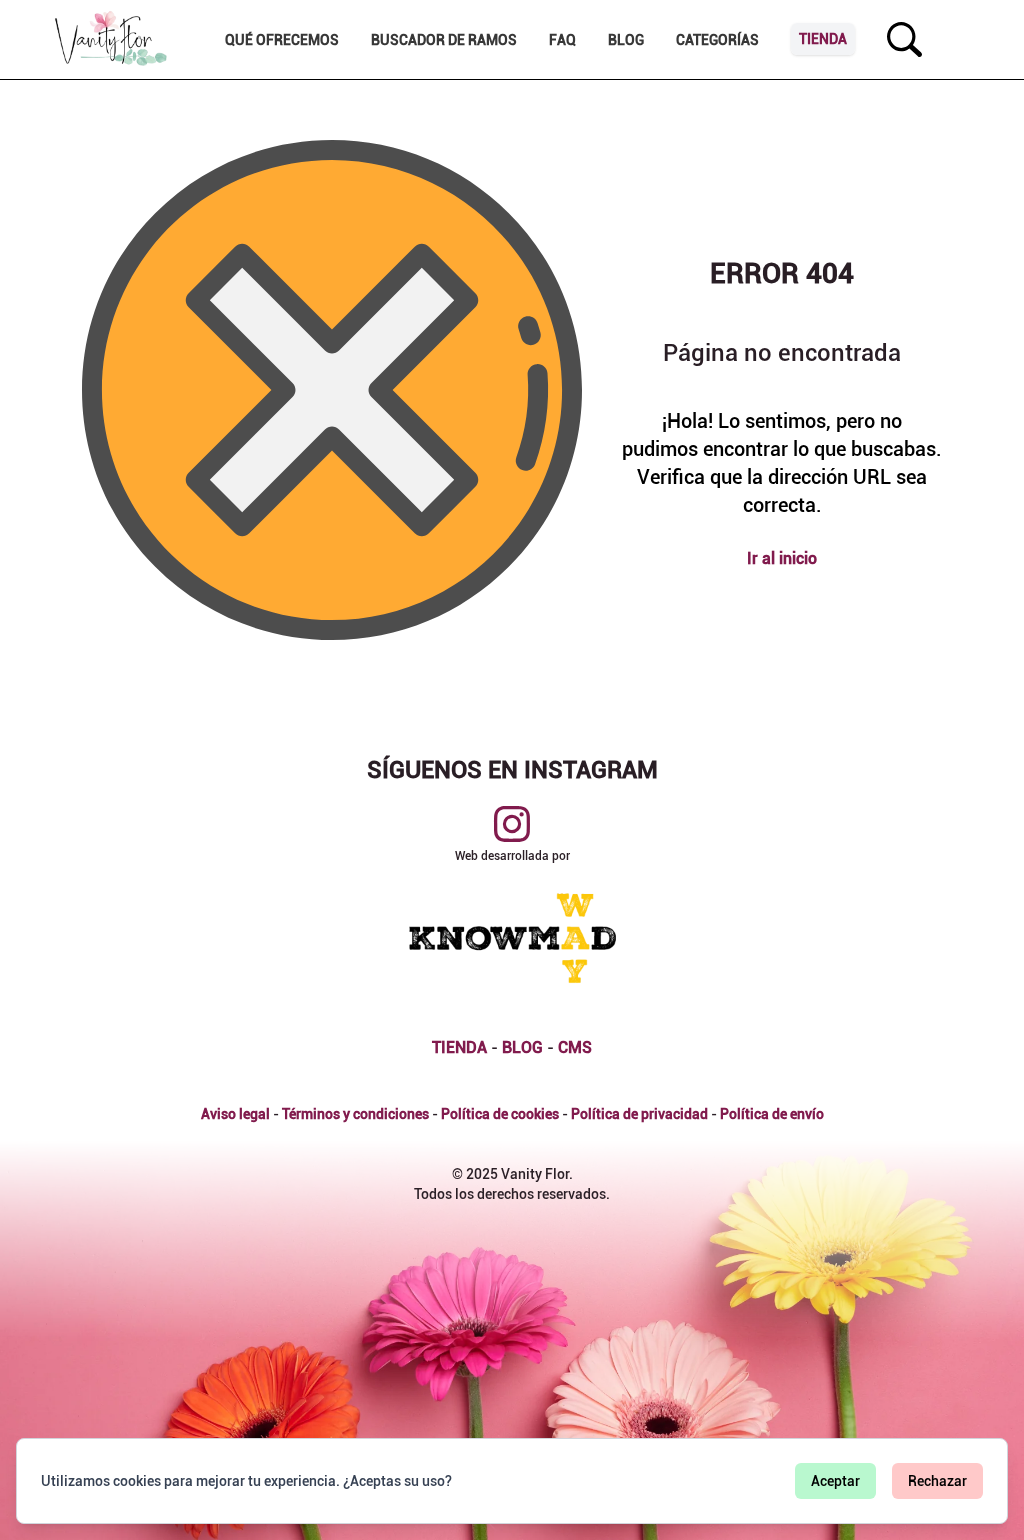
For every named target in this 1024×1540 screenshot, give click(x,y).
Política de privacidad (639, 1114)
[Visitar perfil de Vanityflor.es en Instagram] (512, 824)
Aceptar (835, 1481)
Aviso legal (235, 1114)
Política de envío (772, 1114)
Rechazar (937, 1481)
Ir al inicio (782, 558)
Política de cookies (500, 1114)
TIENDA (459, 1047)
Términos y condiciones (355, 1114)
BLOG (522, 1047)
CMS (575, 1047)
